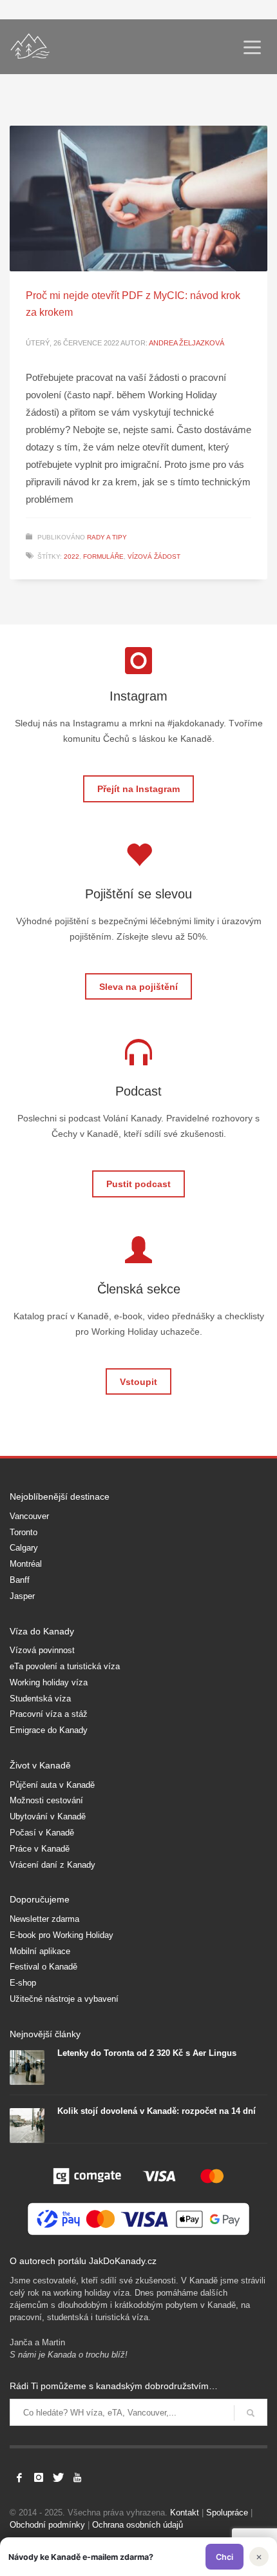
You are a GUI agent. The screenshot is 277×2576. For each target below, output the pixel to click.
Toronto (24, 1532)
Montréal (26, 1564)
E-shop (23, 1983)
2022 (72, 557)
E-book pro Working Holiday (62, 1935)
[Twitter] (58, 2477)
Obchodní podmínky (47, 2525)
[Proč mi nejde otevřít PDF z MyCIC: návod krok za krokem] (138, 199)
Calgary (24, 1548)
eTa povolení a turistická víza (65, 1666)
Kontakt (185, 2513)
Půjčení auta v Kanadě (52, 1785)
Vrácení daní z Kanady (53, 1865)
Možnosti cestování (46, 1800)
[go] (251, 2413)
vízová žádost (154, 557)
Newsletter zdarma (44, 1919)
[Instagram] (39, 2477)
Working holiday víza (49, 1682)
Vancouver (29, 1516)
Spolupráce (227, 2513)
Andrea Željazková (186, 343)
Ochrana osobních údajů (138, 2525)
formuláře (103, 557)
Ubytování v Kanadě (48, 1816)
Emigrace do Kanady (49, 1730)
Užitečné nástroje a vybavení (64, 1999)
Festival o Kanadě (43, 1967)
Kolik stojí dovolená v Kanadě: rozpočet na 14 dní (157, 2111)
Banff (20, 1580)
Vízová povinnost (42, 1650)
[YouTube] (77, 2477)
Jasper (22, 1596)
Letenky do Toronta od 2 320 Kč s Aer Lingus (147, 2053)
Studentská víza (40, 1699)
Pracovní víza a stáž (49, 1714)
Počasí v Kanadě (42, 1833)
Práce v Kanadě (40, 1849)
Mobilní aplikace (40, 1951)
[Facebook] (19, 2477)
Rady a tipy (107, 537)
